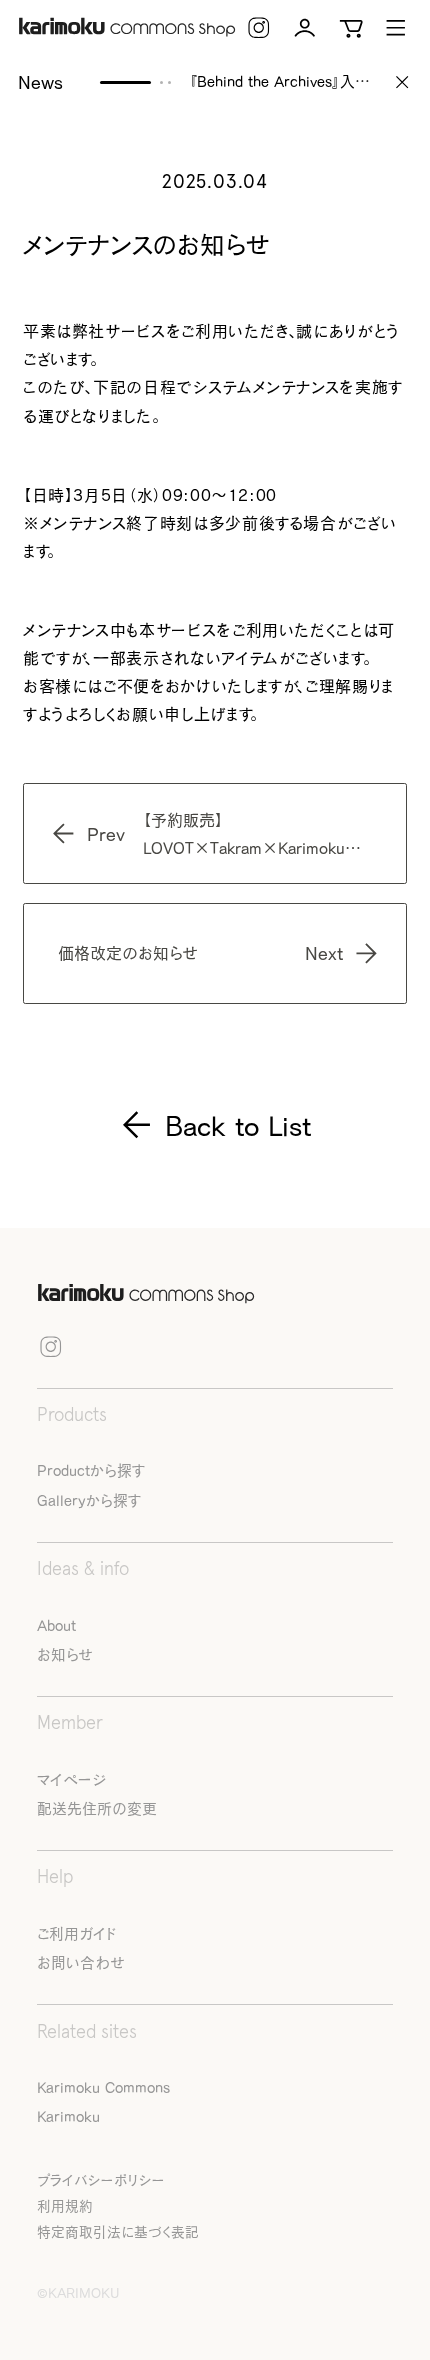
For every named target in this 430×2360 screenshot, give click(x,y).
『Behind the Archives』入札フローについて (282, 82)
